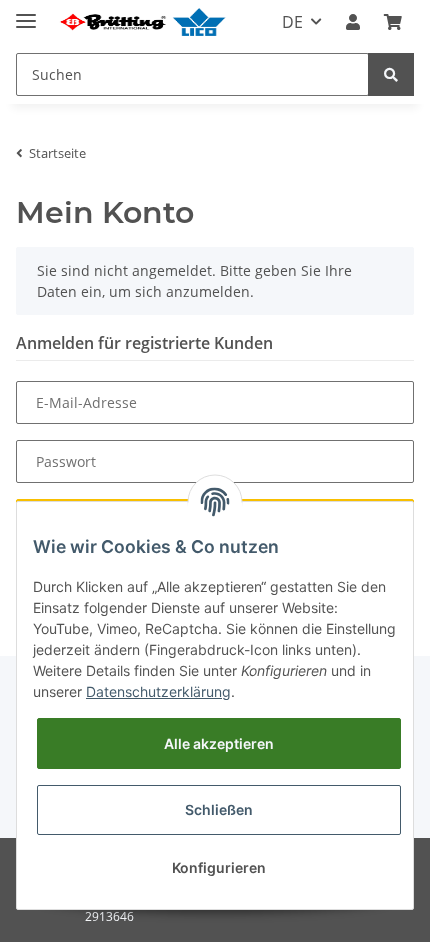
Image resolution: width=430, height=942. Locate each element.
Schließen (219, 809)
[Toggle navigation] (26, 12)
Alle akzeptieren (219, 743)
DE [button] (292, 22)
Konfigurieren (219, 867)
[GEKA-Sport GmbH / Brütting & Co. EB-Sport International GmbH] (142, 22)
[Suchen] (391, 74)
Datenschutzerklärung (158, 691)
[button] (353, 22)
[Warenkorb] (393, 22)
